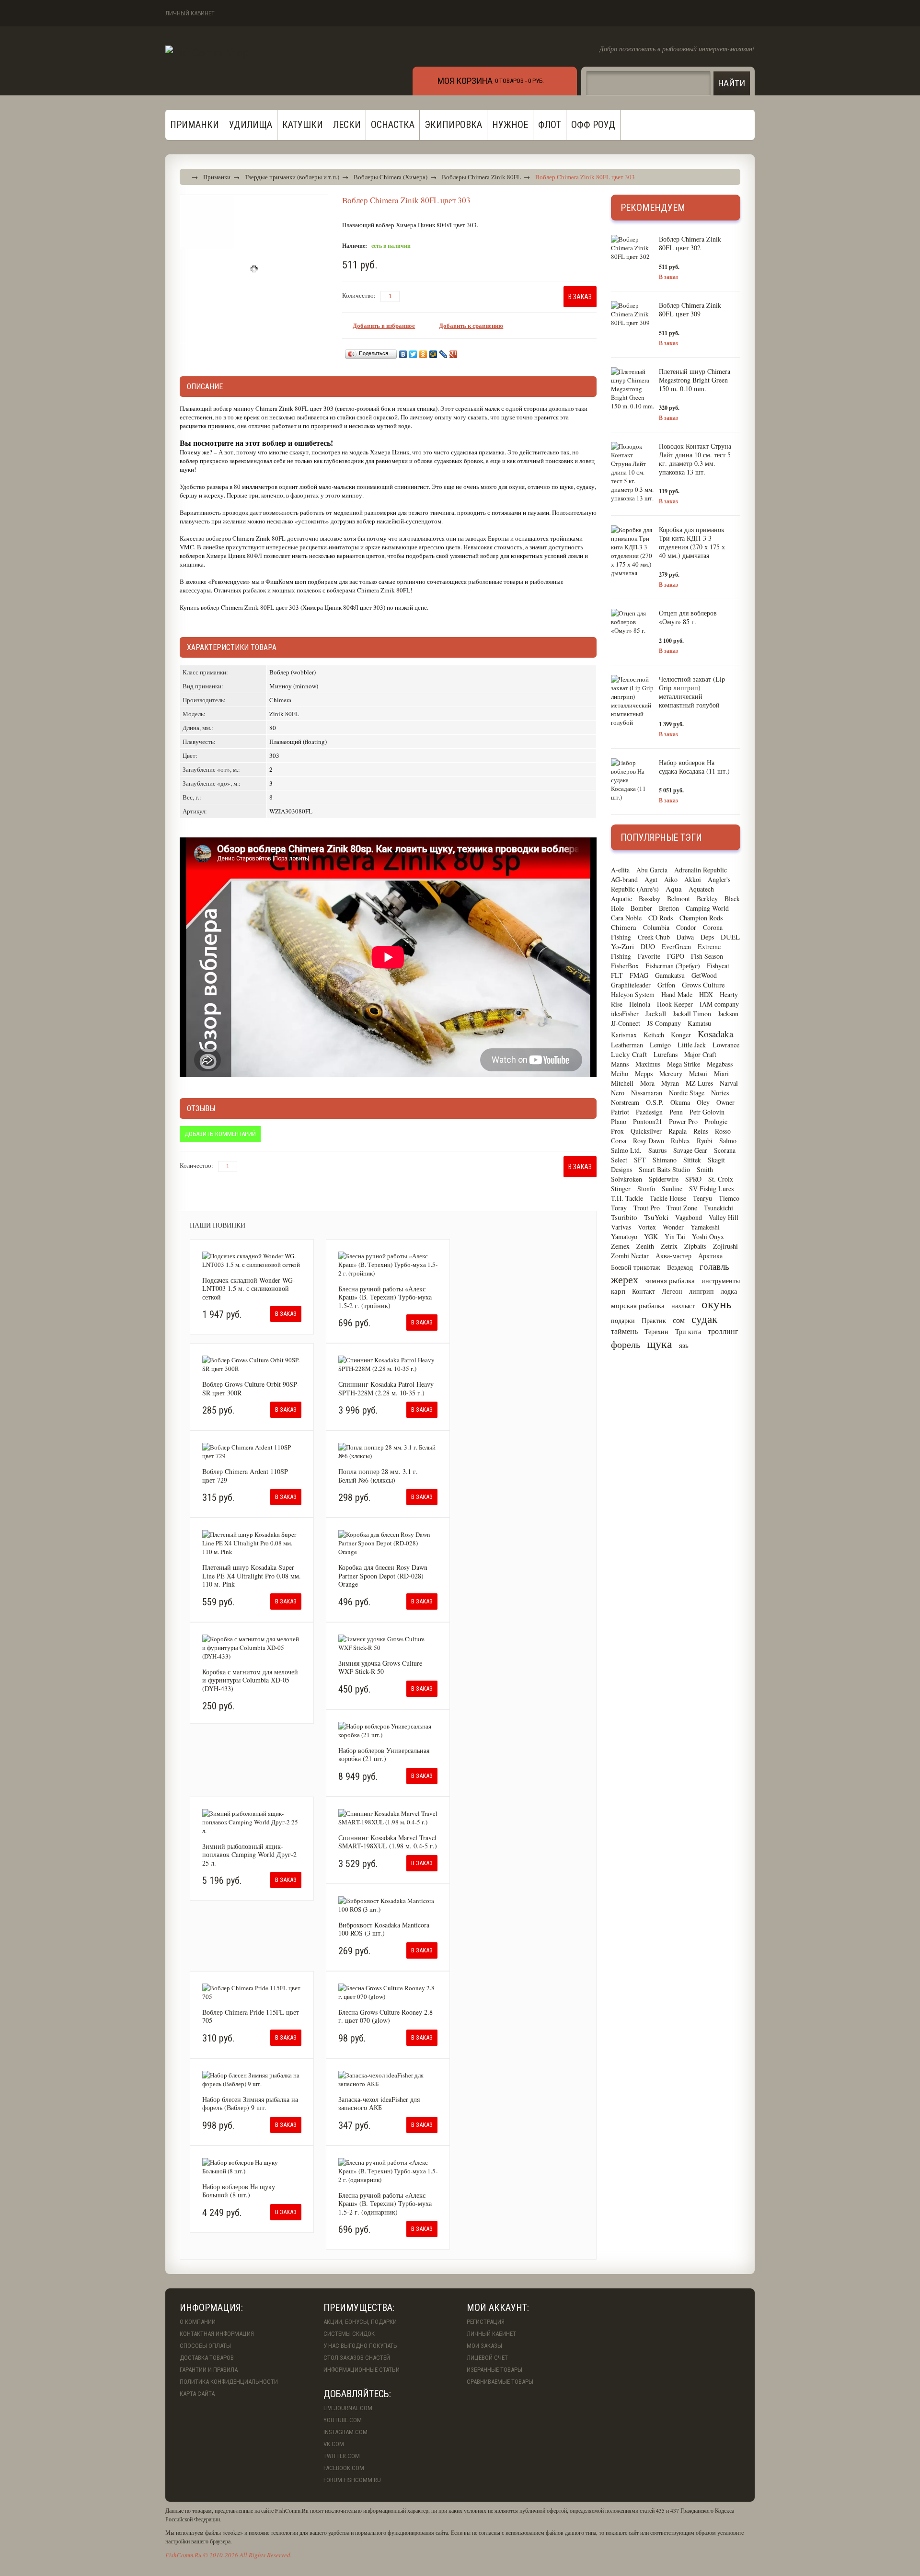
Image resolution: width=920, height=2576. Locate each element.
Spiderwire (664, 1179)
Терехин (656, 1331)
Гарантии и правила (209, 2370)
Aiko (671, 879)
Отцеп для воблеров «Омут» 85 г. (688, 617)
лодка (729, 1291)
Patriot (620, 1112)
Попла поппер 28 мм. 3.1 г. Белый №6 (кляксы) (378, 1476)
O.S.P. (655, 1102)
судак (704, 1319)
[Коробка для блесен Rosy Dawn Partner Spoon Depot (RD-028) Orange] (388, 1543)
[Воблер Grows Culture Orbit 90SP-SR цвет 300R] (252, 1364)
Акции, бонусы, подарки (360, 2322)
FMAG (639, 975)
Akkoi (693, 879)
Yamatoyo (624, 1236)
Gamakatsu (670, 975)
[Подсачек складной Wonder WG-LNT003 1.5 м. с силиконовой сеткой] (252, 1260)
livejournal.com (348, 2408)
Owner (725, 1102)
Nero (618, 1093)
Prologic (716, 1121)
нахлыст (683, 1305)
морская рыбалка (638, 1305)
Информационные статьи (362, 2370)
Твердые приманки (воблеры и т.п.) (292, 177)
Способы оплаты (205, 2346)
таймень (624, 1331)
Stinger (621, 1189)
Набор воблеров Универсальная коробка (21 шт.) (384, 1755)
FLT (617, 975)
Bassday (650, 899)
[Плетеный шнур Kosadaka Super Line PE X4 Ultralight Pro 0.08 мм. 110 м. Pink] (252, 1543)
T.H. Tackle (627, 1198)
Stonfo (646, 1189)
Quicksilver (646, 1131)
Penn (676, 1112)
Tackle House (668, 1198)
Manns (620, 1064)
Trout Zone (682, 1208)
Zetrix (669, 1246)
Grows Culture (703, 985)
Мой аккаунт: (498, 2308)
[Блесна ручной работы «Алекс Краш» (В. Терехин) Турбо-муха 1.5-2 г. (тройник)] (388, 1265)
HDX (706, 994)
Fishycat (718, 966)
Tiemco (729, 1198)
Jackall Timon (692, 1014)
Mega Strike (684, 1064)
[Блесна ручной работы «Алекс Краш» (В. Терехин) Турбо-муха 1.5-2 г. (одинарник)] (388, 2171)
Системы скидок (349, 2334)
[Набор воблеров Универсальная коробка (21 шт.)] (388, 1730)
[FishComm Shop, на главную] (207, 52)
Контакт (644, 1291)
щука (660, 1344)
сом (679, 1320)
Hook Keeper (675, 1004)
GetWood (704, 975)
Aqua (674, 889)
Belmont (678, 899)
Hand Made (677, 994)
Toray (619, 1208)
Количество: (359, 295)
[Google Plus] (454, 354)
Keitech (654, 1035)
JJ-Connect (626, 1023)
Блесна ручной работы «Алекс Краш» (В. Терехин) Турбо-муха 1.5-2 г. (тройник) (385, 1297)
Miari (721, 1073)
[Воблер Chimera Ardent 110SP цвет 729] (252, 1451)
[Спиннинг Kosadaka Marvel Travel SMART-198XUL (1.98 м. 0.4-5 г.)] (388, 1818)
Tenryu (702, 1198)
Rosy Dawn (649, 1141)
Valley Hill (724, 1217)
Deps (707, 937)
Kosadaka (715, 1034)
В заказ (668, 277)
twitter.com (342, 2456)
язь (684, 1345)
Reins (701, 1131)
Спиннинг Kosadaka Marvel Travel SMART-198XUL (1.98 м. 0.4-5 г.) (388, 1842)
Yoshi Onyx (708, 1236)
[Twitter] (413, 354)
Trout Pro (647, 1208)
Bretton (669, 908)
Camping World (707, 908)
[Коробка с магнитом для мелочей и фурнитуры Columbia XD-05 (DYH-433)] (252, 1648)
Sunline (672, 1189)
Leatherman (627, 1045)
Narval (729, 1083)
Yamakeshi (705, 1227)
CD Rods (661, 918)
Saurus (657, 1150)
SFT (640, 1160)
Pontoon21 (648, 1121)
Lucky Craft (629, 1054)
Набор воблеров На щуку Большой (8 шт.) (239, 2191)
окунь (716, 1304)
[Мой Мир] (433, 354)
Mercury (671, 1073)
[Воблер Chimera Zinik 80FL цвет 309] (632, 314)
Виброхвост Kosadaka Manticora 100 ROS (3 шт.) (384, 1929)
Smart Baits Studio (664, 1169)
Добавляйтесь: (357, 2394)
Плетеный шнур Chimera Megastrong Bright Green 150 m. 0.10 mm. (695, 380)
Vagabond (689, 1217)
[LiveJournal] (443, 354)
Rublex (680, 1141)
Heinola (640, 1004)
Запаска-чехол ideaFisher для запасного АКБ (379, 2104)
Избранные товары (494, 2370)
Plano (619, 1121)
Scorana (725, 1150)
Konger (681, 1035)
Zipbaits (695, 1246)
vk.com (334, 2444)
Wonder (673, 1227)
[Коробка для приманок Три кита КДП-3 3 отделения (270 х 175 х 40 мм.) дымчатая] (632, 551)
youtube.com (343, 2420)
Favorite (649, 956)
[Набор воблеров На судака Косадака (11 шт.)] (632, 780)
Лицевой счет (487, 2358)
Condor (686, 927)
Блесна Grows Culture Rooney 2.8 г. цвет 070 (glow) (385, 2016)
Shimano (665, 1160)
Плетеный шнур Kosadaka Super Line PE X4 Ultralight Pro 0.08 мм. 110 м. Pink (252, 1576)
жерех (625, 1279)
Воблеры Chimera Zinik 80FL (481, 177)
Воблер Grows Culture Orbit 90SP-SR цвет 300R (251, 1388)
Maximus (648, 1064)
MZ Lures (699, 1083)
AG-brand (624, 879)
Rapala (678, 1131)
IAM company (719, 1004)
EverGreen (676, 946)
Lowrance (726, 1045)
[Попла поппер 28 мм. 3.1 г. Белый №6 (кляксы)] (388, 1451)
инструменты (721, 1281)
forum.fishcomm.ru (352, 2480)
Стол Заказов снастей (357, 2358)
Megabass (720, 1064)
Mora (647, 1083)
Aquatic (621, 899)
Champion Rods (701, 918)
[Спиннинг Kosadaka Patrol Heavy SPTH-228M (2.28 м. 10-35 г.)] (388, 1364)
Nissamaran (647, 1093)
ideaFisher (625, 1014)
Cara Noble (626, 918)
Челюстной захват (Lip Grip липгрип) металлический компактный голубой (692, 692)
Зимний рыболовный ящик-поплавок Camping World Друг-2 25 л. (249, 1855)
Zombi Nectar (630, 1256)
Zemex (620, 1246)
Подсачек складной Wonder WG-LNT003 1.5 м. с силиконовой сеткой (249, 1288)
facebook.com (344, 2468)
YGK (651, 1236)
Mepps (644, 1073)
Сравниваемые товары (500, 2382)
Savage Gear (690, 1150)
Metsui (698, 1073)
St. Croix (721, 1179)
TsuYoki (656, 1217)
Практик (654, 1320)
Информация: (211, 2308)
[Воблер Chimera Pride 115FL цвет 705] (252, 1992)
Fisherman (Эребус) (673, 966)
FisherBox (625, 966)
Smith (705, 1169)
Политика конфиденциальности (229, 2382)
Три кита (688, 1331)
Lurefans (666, 1054)
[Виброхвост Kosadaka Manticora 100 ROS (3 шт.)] (388, 1905)
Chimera (624, 927)
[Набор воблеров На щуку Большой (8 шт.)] (252, 2167)
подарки (623, 1320)
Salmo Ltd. (626, 1150)
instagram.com (345, 2432)
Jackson (728, 1014)
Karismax (624, 1035)
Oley (703, 1102)
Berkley (707, 899)
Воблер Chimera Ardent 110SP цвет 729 (245, 1476)
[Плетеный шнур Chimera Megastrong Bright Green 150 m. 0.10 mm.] (632, 389)
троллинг (723, 1331)
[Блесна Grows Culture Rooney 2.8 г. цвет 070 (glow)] (388, 1992)
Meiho (620, 1073)
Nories (720, 1093)
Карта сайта (197, 2394)
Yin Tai (675, 1236)
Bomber (641, 908)
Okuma (680, 1102)
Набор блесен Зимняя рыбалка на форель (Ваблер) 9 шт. (250, 2104)
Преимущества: (359, 2308)
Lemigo (660, 1045)
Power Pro (683, 1121)
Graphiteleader (631, 985)
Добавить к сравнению (471, 325)
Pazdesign (649, 1112)
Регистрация (486, 2322)
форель (626, 1344)
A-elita (620, 870)
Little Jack (692, 1045)
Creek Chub (654, 937)
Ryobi (705, 1141)
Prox (617, 1131)
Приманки (217, 177)
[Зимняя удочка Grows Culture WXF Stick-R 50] (388, 1643)
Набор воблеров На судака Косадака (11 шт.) (694, 767)
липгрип (701, 1291)
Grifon (666, 985)
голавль (714, 1266)
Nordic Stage (687, 1093)
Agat (651, 879)
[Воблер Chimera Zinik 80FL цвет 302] (632, 248)
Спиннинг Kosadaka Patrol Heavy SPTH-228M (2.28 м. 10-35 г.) (386, 1388)
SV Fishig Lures (711, 1189)
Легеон (672, 1291)
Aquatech (701, 889)
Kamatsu (699, 1023)
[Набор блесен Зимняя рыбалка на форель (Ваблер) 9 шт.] (252, 2079)
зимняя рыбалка (670, 1280)
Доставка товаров (207, 2358)
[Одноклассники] (423, 354)
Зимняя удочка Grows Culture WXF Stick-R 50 (380, 1667)
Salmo (728, 1141)
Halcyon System (633, 994)
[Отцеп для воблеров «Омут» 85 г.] (632, 622)
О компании (198, 2322)
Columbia (656, 927)
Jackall (656, 1013)
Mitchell (622, 1083)
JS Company (664, 1023)
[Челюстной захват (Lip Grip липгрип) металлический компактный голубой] (632, 701)
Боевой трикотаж (636, 1267)
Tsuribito (624, 1217)
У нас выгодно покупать (360, 2346)
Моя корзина (465, 81)
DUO (648, 946)
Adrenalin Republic (701, 870)
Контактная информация (217, 2334)
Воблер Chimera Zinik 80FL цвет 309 (690, 309)
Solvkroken (627, 1179)
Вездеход (680, 1267)
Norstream (625, 1102)
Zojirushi (725, 1246)
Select (619, 1160)
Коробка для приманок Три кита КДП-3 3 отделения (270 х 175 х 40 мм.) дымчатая (692, 542)
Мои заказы (484, 2346)
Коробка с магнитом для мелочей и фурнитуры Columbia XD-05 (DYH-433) (250, 1680)
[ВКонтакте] (403, 354)
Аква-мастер (673, 1256)
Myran (670, 1083)
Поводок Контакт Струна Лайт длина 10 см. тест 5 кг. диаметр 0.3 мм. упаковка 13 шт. (695, 459)
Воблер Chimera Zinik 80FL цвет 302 (690, 243)
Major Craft (700, 1054)
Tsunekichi (719, 1208)
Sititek (692, 1160)
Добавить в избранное (384, 325)
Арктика (710, 1256)
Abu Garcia (652, 870)
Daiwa (685, 937)
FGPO (676, 956)
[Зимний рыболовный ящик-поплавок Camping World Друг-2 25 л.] (252, 1822)
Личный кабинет (190, 13)
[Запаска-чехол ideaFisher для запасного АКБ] (388, 2079)
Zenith (645, 1246)
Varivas (621, 1227)
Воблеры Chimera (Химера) (391, 177)
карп (618, 1291)
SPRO (693, 1179)
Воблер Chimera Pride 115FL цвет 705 (251, 2016)
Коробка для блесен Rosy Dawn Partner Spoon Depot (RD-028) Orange (383, 1576)
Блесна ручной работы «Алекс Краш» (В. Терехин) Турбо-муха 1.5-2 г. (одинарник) (385, 2204)
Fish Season (707, 956)
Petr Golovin (707, 1112)
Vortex (647, 1227)
